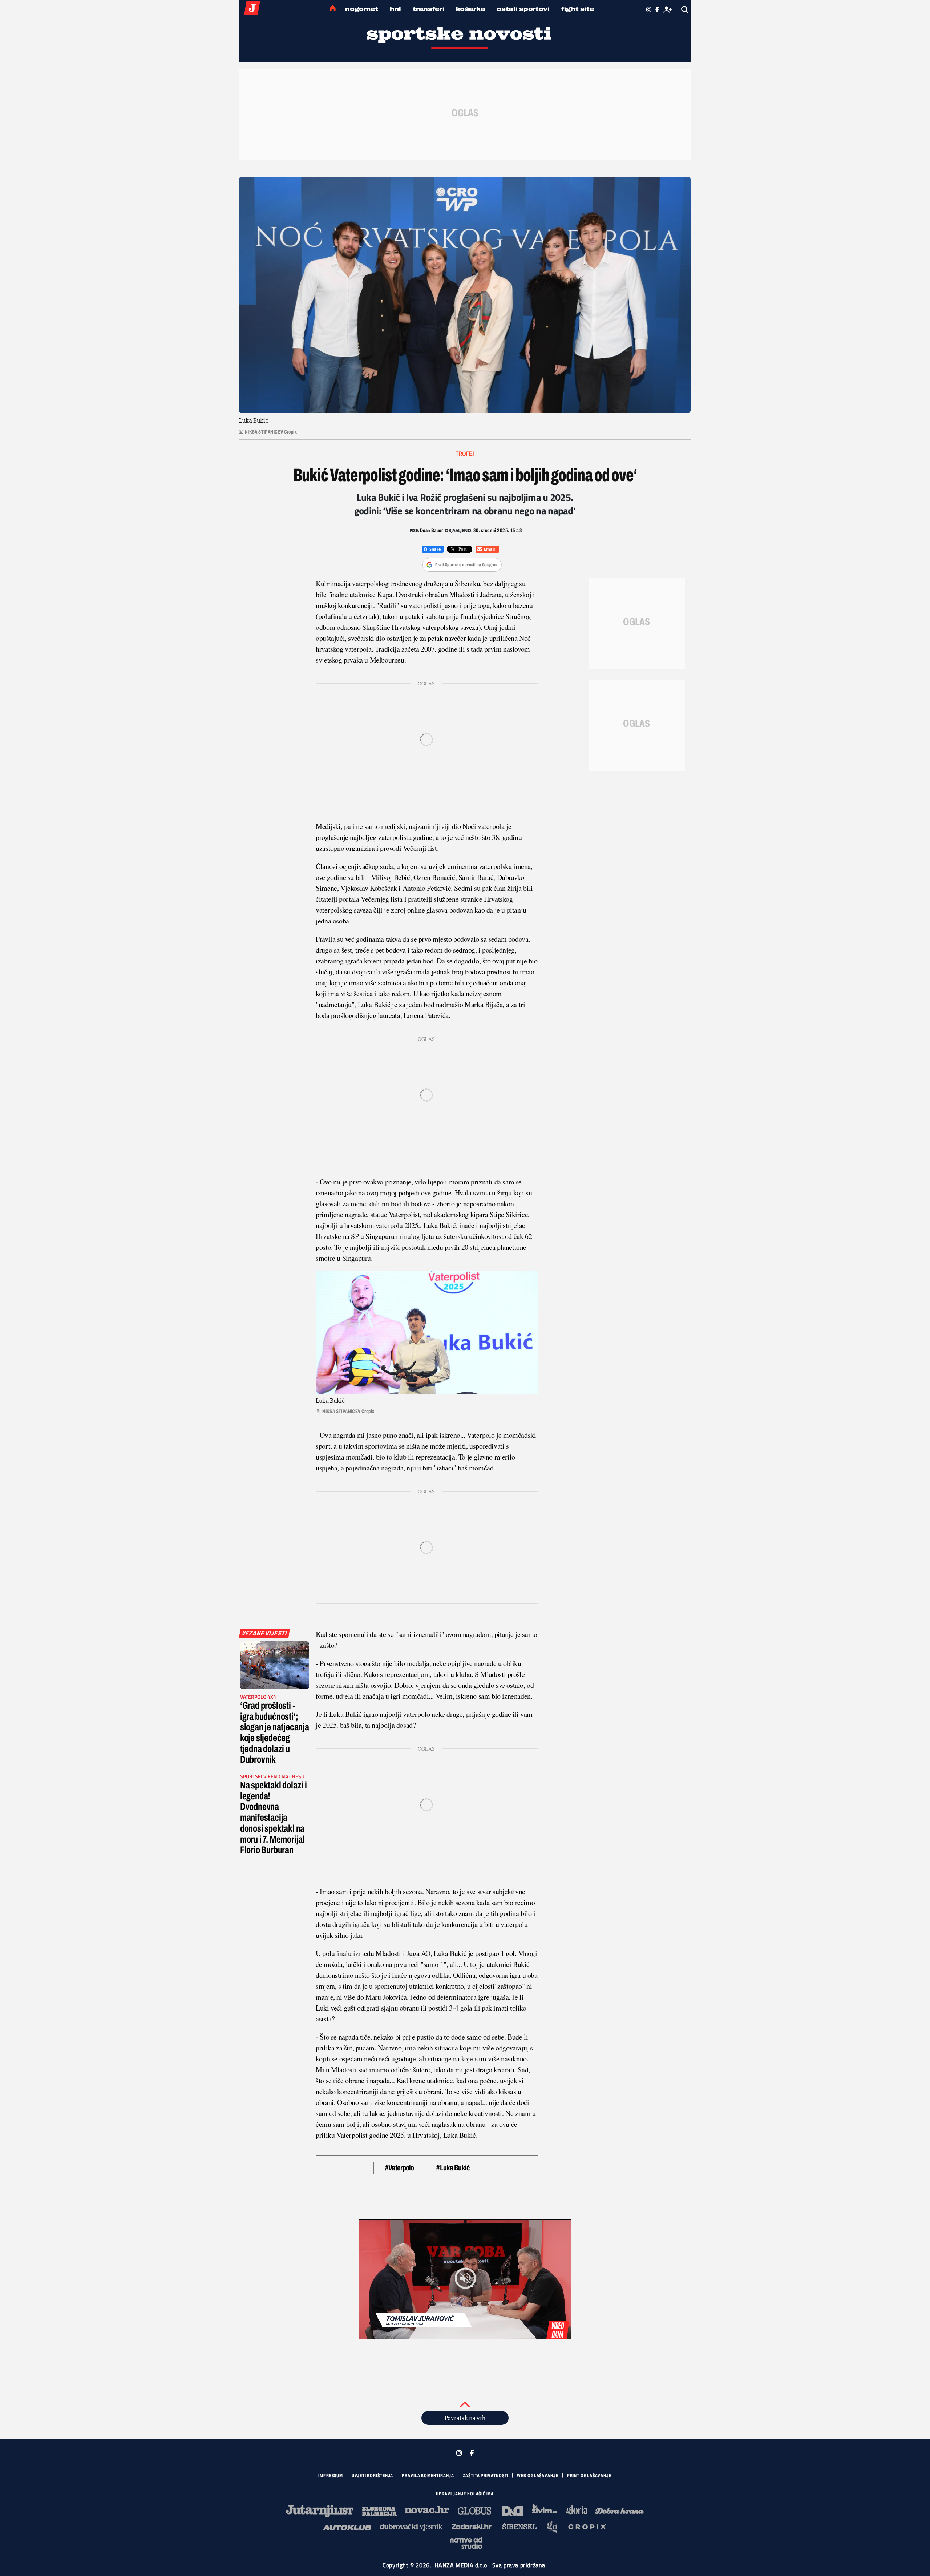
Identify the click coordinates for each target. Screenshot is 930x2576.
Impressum (331, 2476)
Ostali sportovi (523, 9)
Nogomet (362, 9)
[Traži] (685, 10)
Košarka (470, 9)
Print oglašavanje (589, 2476)
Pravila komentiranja (428, 2476)
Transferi (428, 9)
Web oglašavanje (538, 2476)
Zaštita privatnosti (486, 2476)
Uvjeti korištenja (372, 2476)
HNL (395, 9)
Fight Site (578, 9)
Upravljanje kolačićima (465, 2494)
